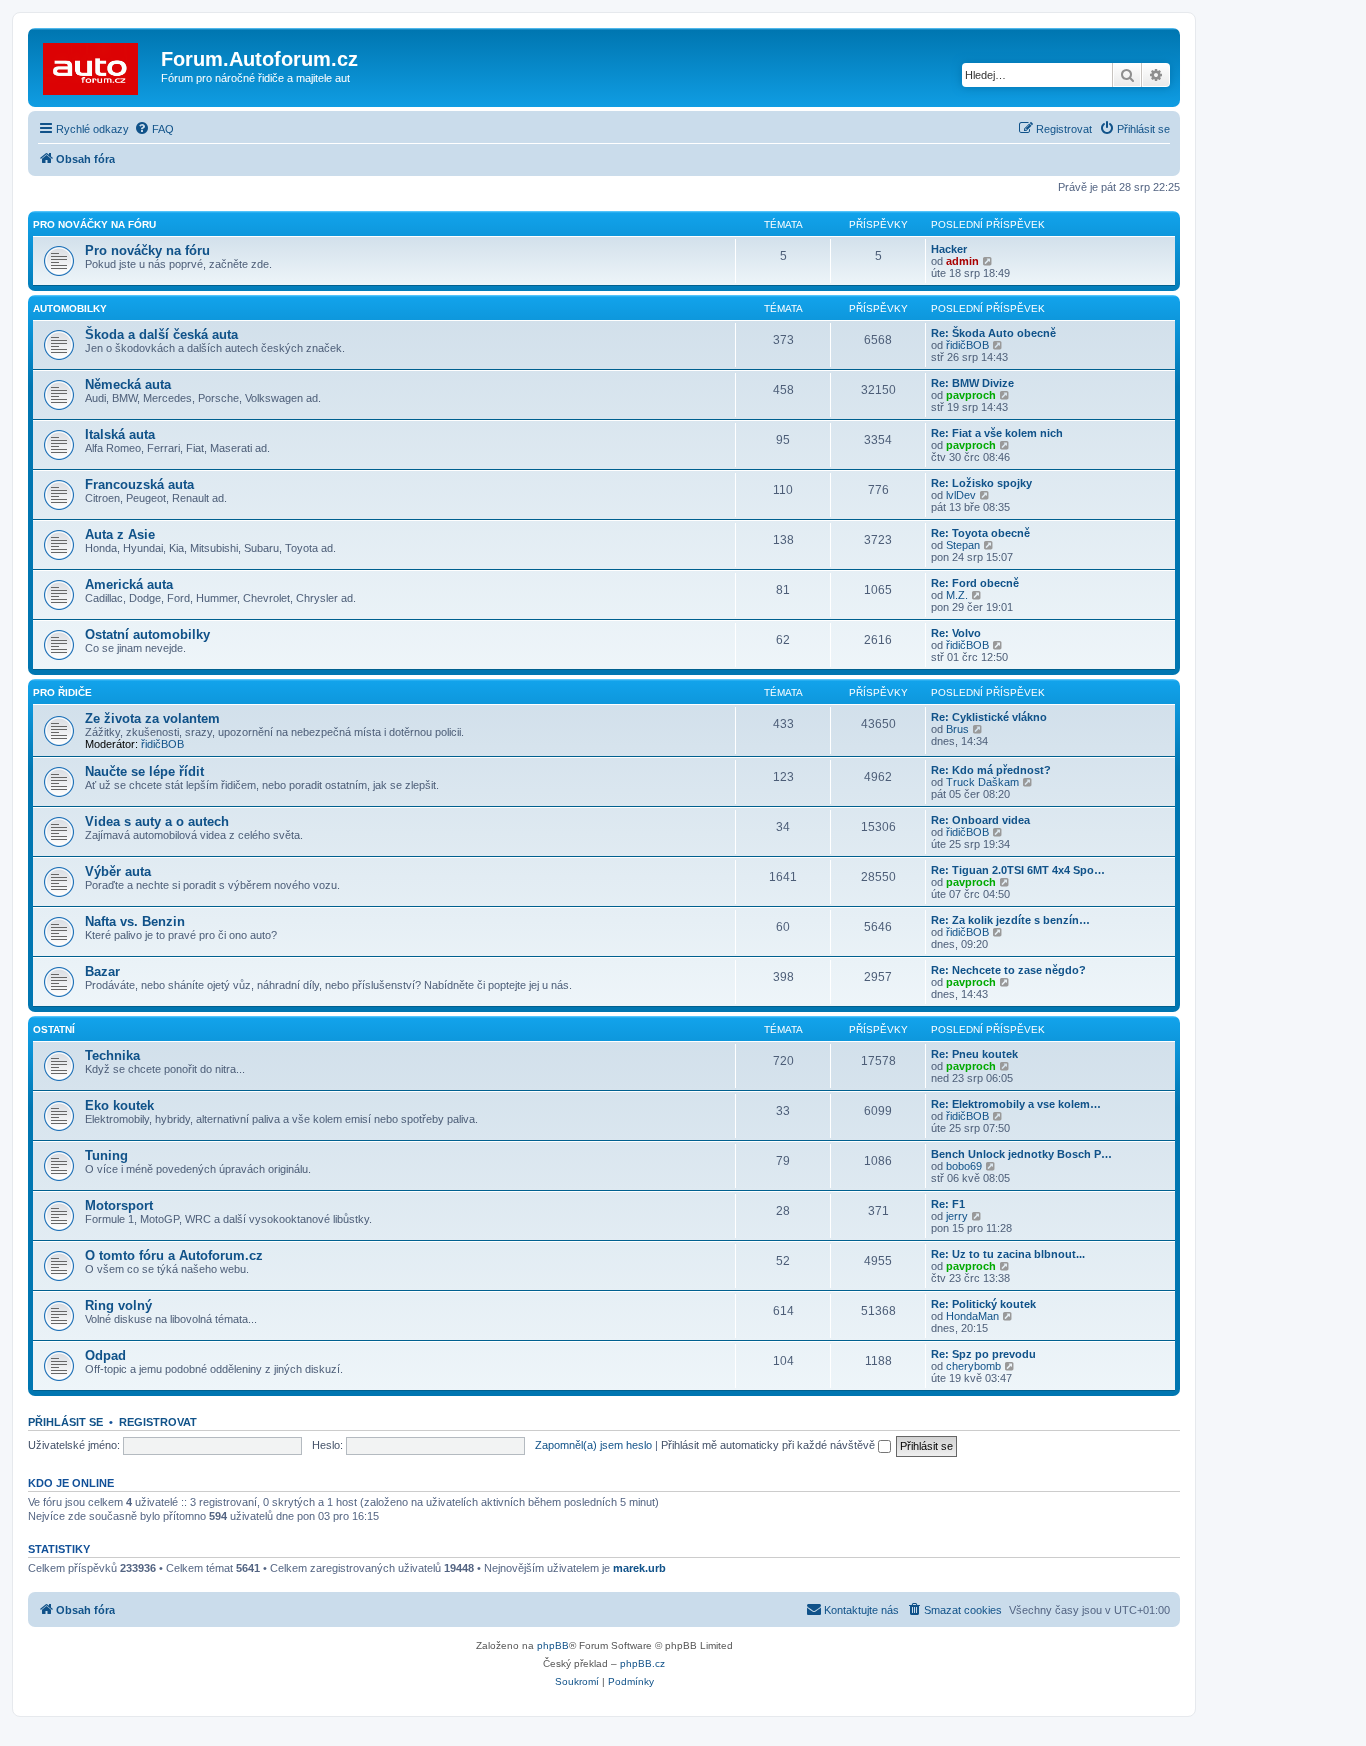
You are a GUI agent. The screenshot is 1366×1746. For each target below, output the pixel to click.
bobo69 (964, 1166)
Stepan (963, 545)
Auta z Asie (120, 534)
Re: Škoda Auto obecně (993, 333)
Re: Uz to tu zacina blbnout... (1008, 1254)
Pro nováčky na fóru (94, 224)
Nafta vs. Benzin (135, 921)
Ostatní (54, 1029)
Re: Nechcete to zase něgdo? (1008, 970)
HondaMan (972, 1316)
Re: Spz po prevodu (983, 1354)
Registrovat (158, 1422)
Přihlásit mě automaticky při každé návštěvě (769, 1445)
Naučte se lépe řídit (144, 771)
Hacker (949, 249)
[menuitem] (154, 129)
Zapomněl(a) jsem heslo (593, 1445)
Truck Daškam (982, 782)
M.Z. (957, 595)
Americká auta (129, 584)
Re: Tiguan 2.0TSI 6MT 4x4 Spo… (1018, 870)
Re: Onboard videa (980, 820)
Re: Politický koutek (983, 1304)
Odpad (105, 1355)
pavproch (971, 395)
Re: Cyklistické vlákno (989, 717)
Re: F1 (948, 1204)
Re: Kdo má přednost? (991, 770)
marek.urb (639, 1568)
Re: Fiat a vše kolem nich (997, 433)
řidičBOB (967, 345)
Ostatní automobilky (147, 634)
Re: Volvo (956, 633)
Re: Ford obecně (975, 583)
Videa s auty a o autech (157, 821)
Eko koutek (119, 1105)
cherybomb (973, 1366)
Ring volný (118, 1305)
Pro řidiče (62, 692)
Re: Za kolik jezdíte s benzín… (1010, 920)
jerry (957, 1216)
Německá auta (128, 384)
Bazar (102, 971)
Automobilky (70, 308)
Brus (957, 729)
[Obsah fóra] (97, 65)
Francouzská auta (139, 484)
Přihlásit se (65, 1422)
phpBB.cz (642, 1663)
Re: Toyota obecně (980, 533)
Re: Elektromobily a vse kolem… (1016, 1104)
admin (962, 261)
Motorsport (119, 1205)
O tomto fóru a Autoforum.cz (174, 1255)
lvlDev (961, 495)
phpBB (553, 1645)
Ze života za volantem (152, 718)
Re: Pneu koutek (974, 1054)
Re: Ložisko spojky (981, 483)
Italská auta (120, 434)
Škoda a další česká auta (161, 334)
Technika (112, 1055)
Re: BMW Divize (972, 383)
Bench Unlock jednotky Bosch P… (1021, 1154)
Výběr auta (118, 871)
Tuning (106, 1155)
